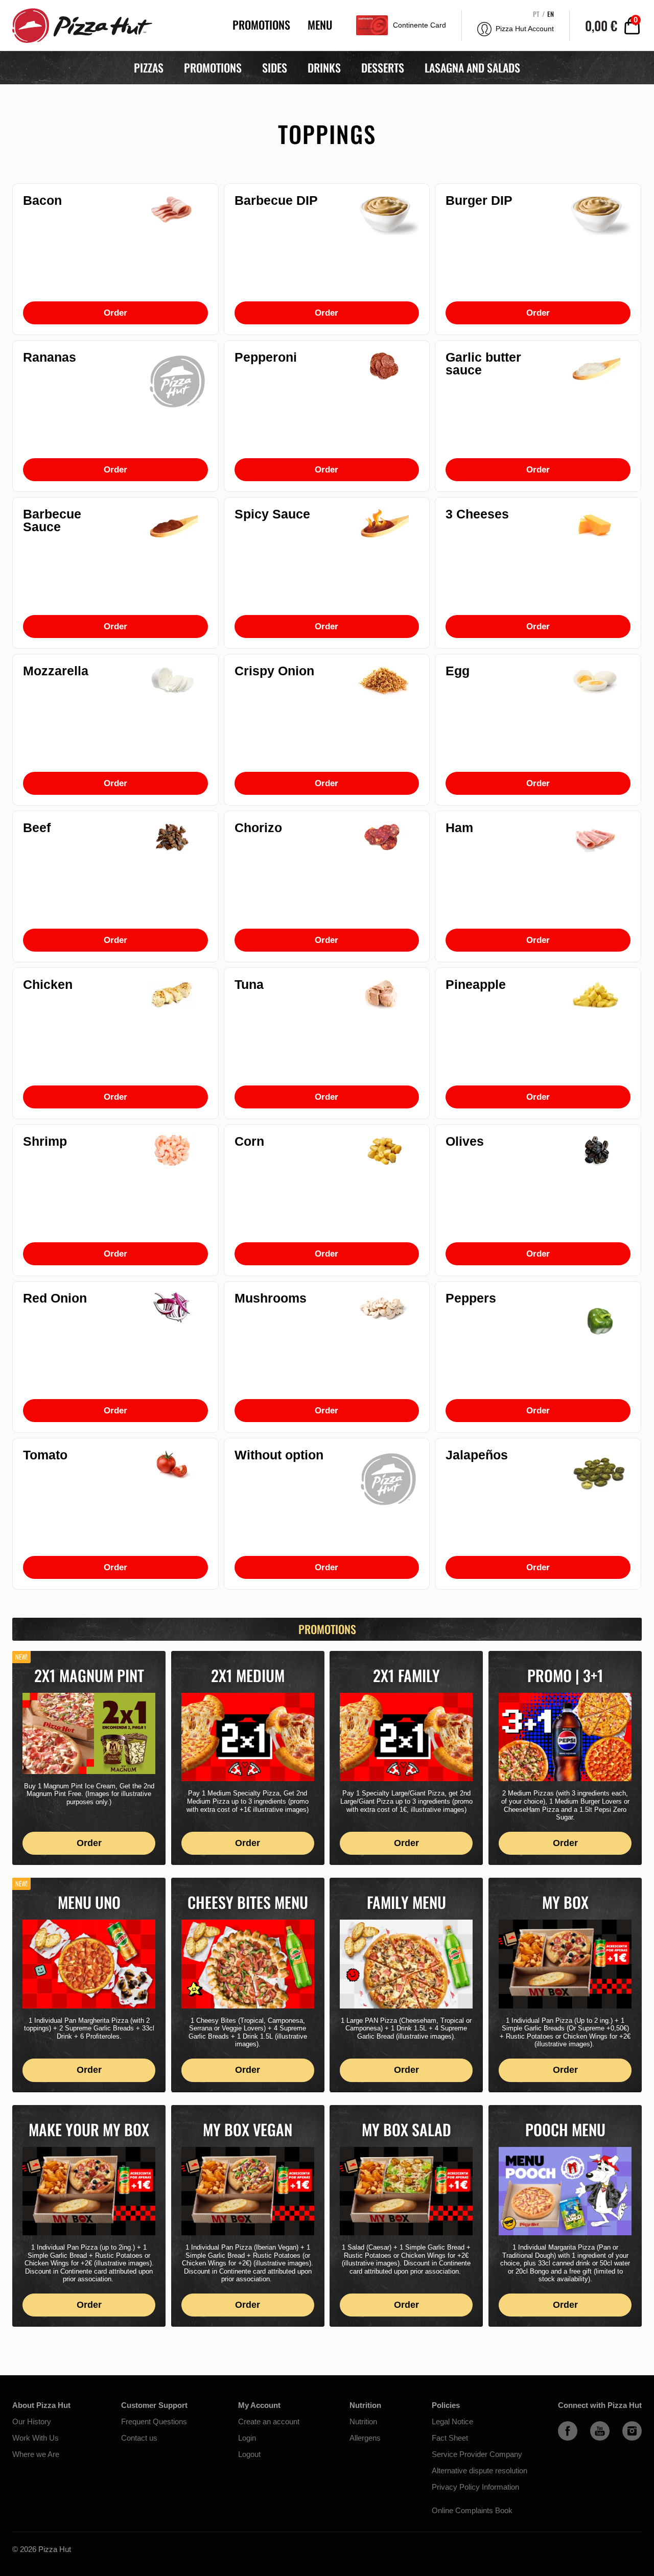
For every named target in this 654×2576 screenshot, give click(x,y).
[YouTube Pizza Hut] (600, 2438)
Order (115, 313)
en (551, 14)
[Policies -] (480, 2499)
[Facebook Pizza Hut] (568, 2438)
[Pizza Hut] (80, 25)
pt (536, 14)
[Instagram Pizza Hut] (632, 2438)
